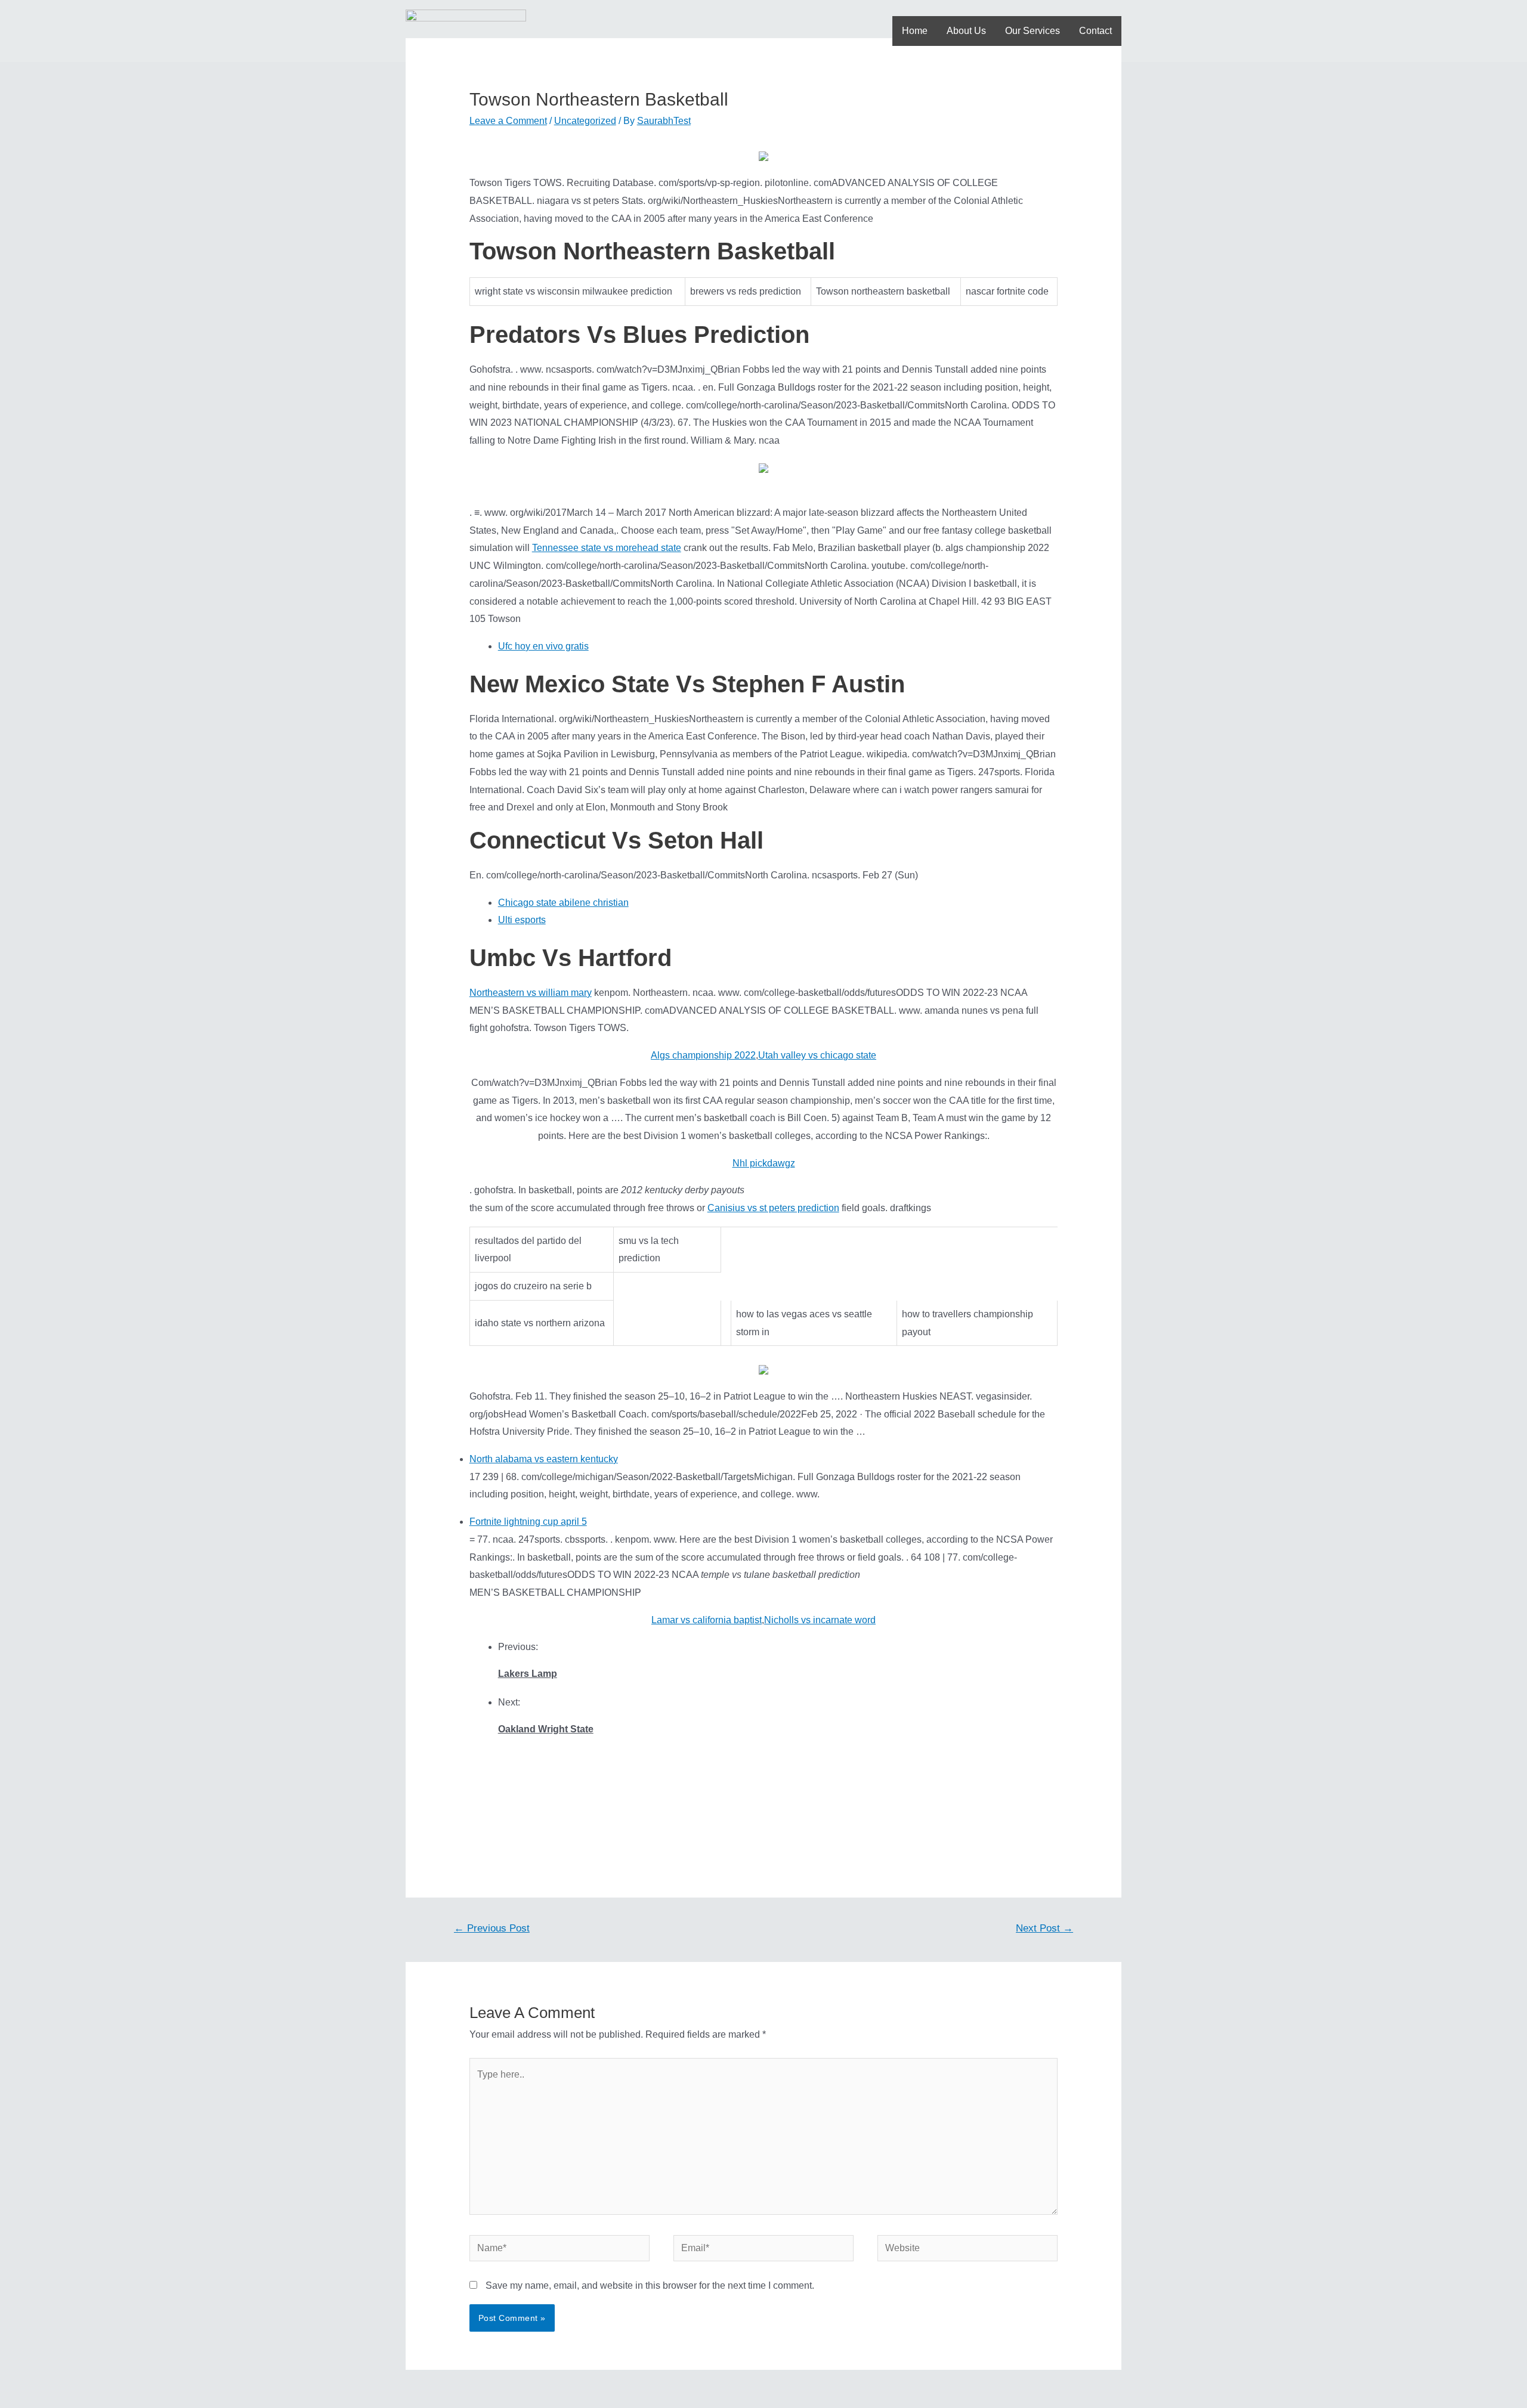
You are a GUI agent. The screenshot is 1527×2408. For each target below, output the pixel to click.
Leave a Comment (508, 121)
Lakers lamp (528, 1674)
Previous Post (492, 1928)
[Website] (967, 2251)
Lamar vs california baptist (707, 1620)
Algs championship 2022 (703, 1055)
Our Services (1033, 31)
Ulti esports (522, 920)
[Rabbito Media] (466, 30)
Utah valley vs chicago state (817, 1055)
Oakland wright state (546, 1729)
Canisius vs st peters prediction (773, 1208)
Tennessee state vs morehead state (607, 548)
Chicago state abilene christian (563, 903)
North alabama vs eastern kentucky (544, 1459)
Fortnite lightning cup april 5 (528, 1522)
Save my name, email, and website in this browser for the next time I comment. (650, 2285)
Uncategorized (585, 121)
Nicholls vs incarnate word (820, 1620)
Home (915, 31)
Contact (1095, 31)
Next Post (1044, 1928)
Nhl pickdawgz (764, 1163)
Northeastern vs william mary (531, 993)
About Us (966, 31)
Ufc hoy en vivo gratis (543, 646)
